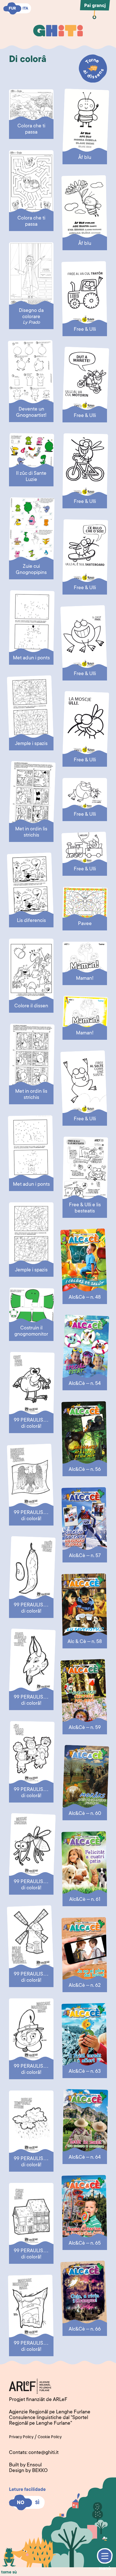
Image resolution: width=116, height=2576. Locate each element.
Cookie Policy (50, 2437)
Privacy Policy (21, 2437)
